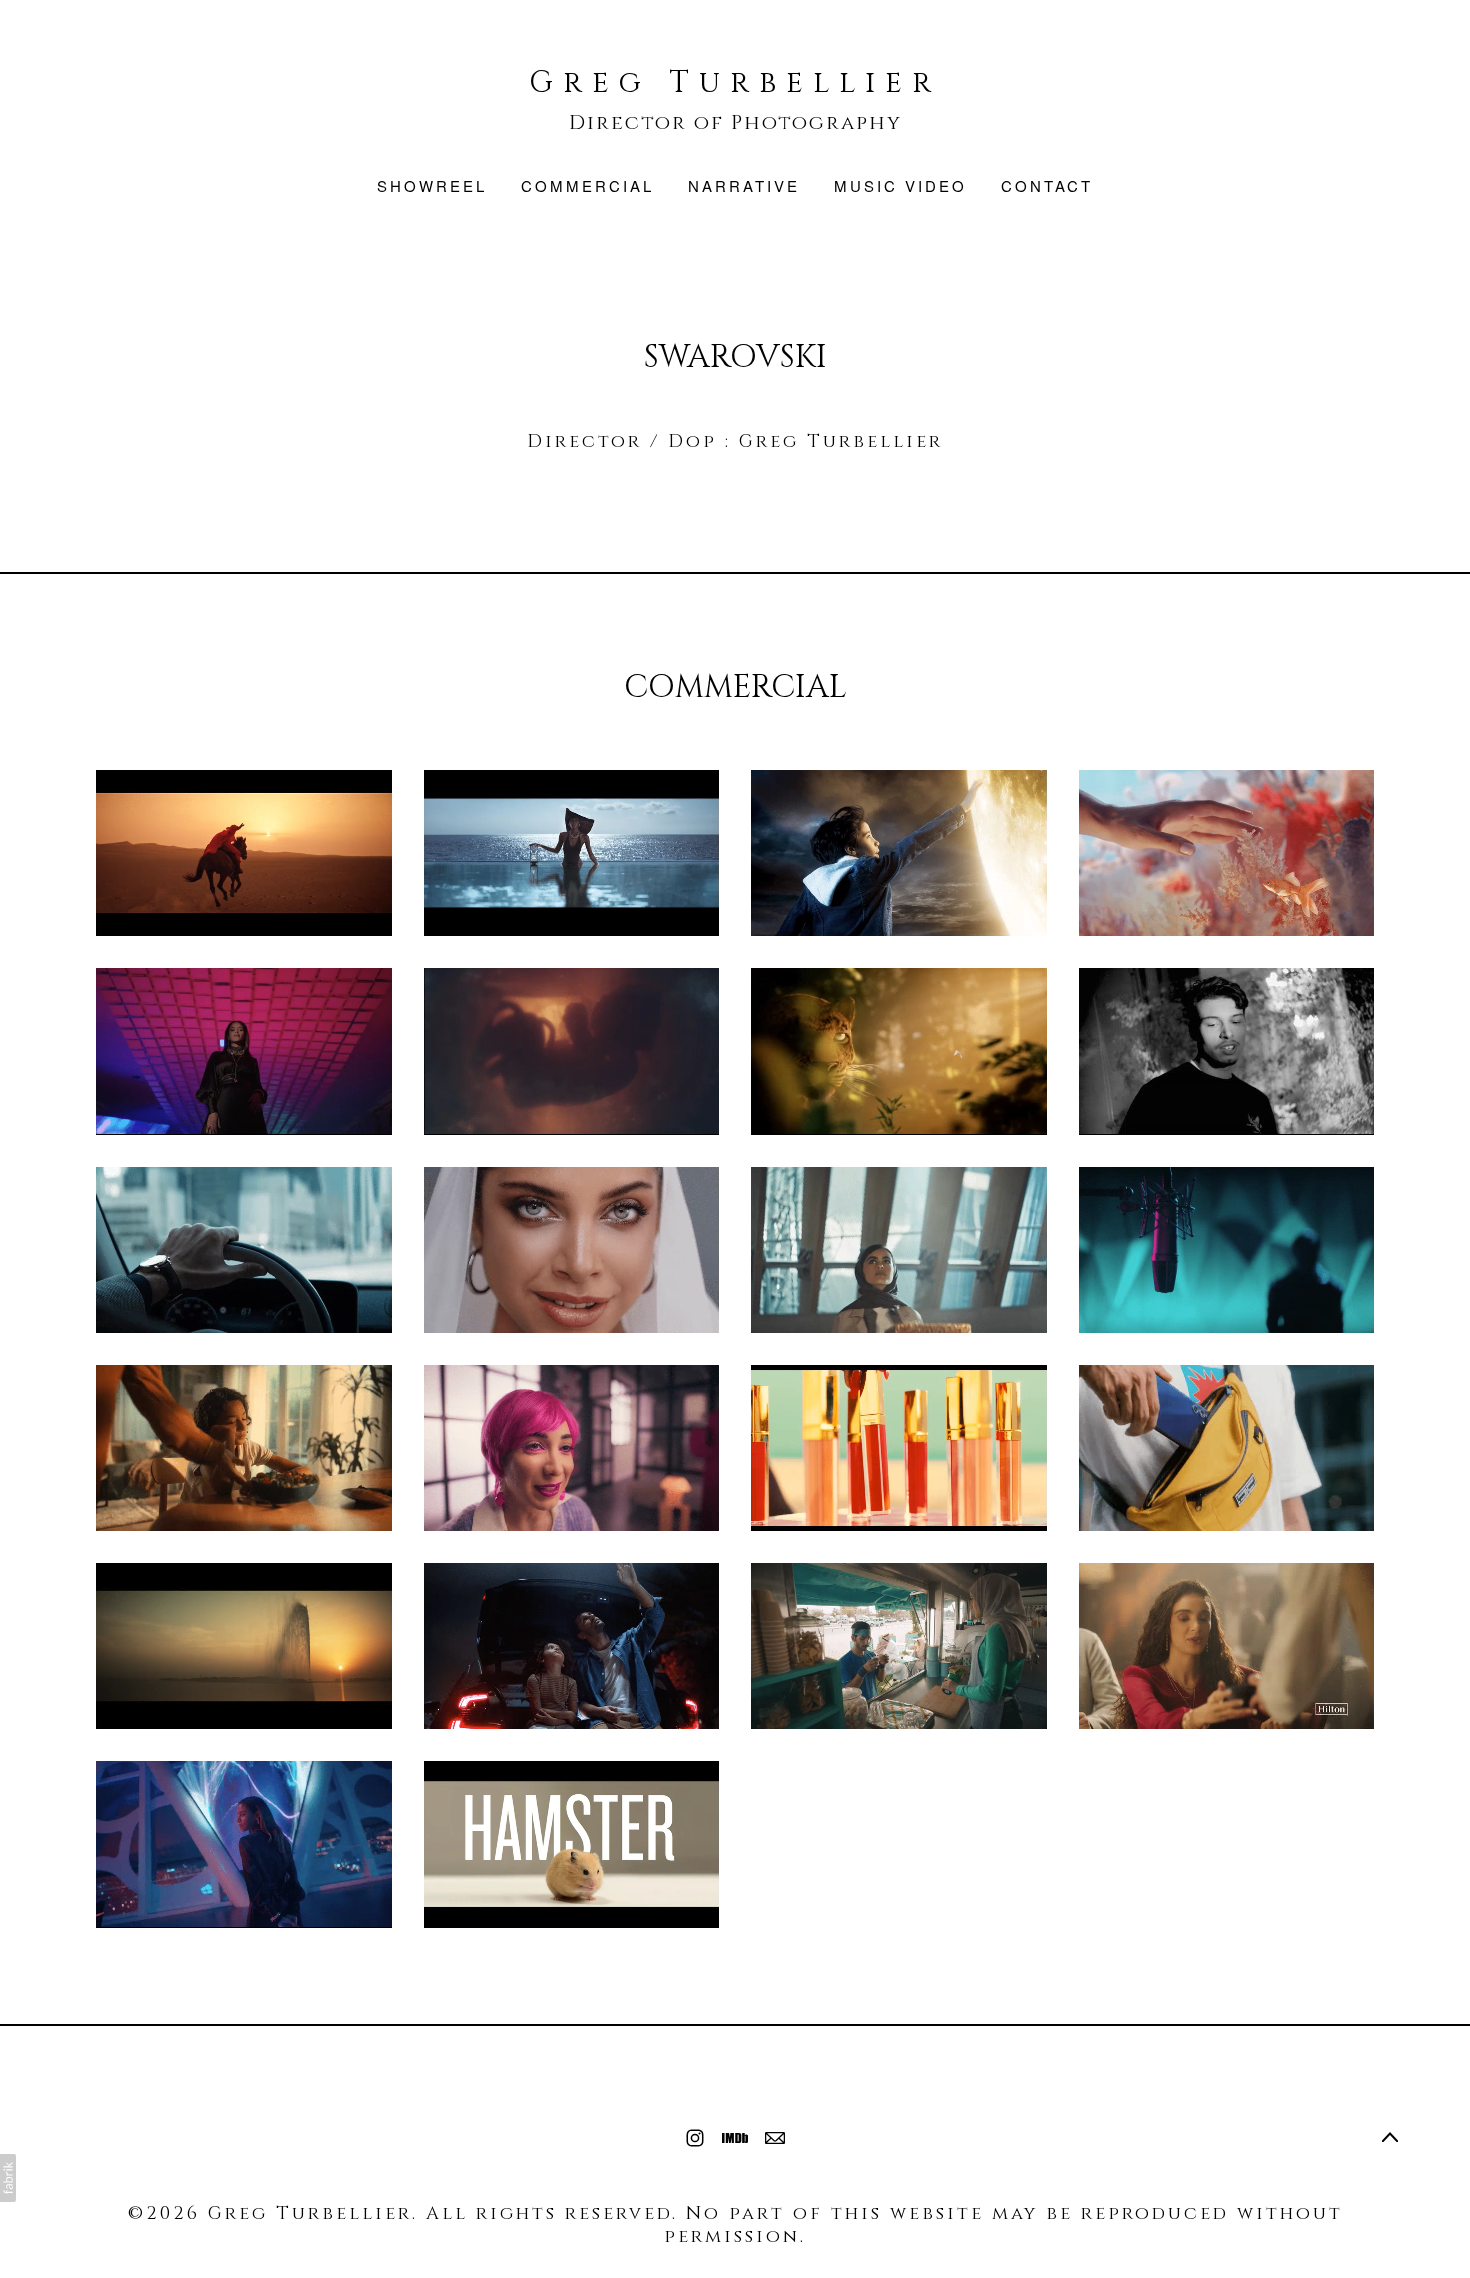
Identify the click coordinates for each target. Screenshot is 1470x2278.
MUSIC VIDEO (900, 185)
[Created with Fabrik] (8, 2178)
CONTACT (1047, 185)
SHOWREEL (432, 185)
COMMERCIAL (587, 185)
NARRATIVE (744, 185)
